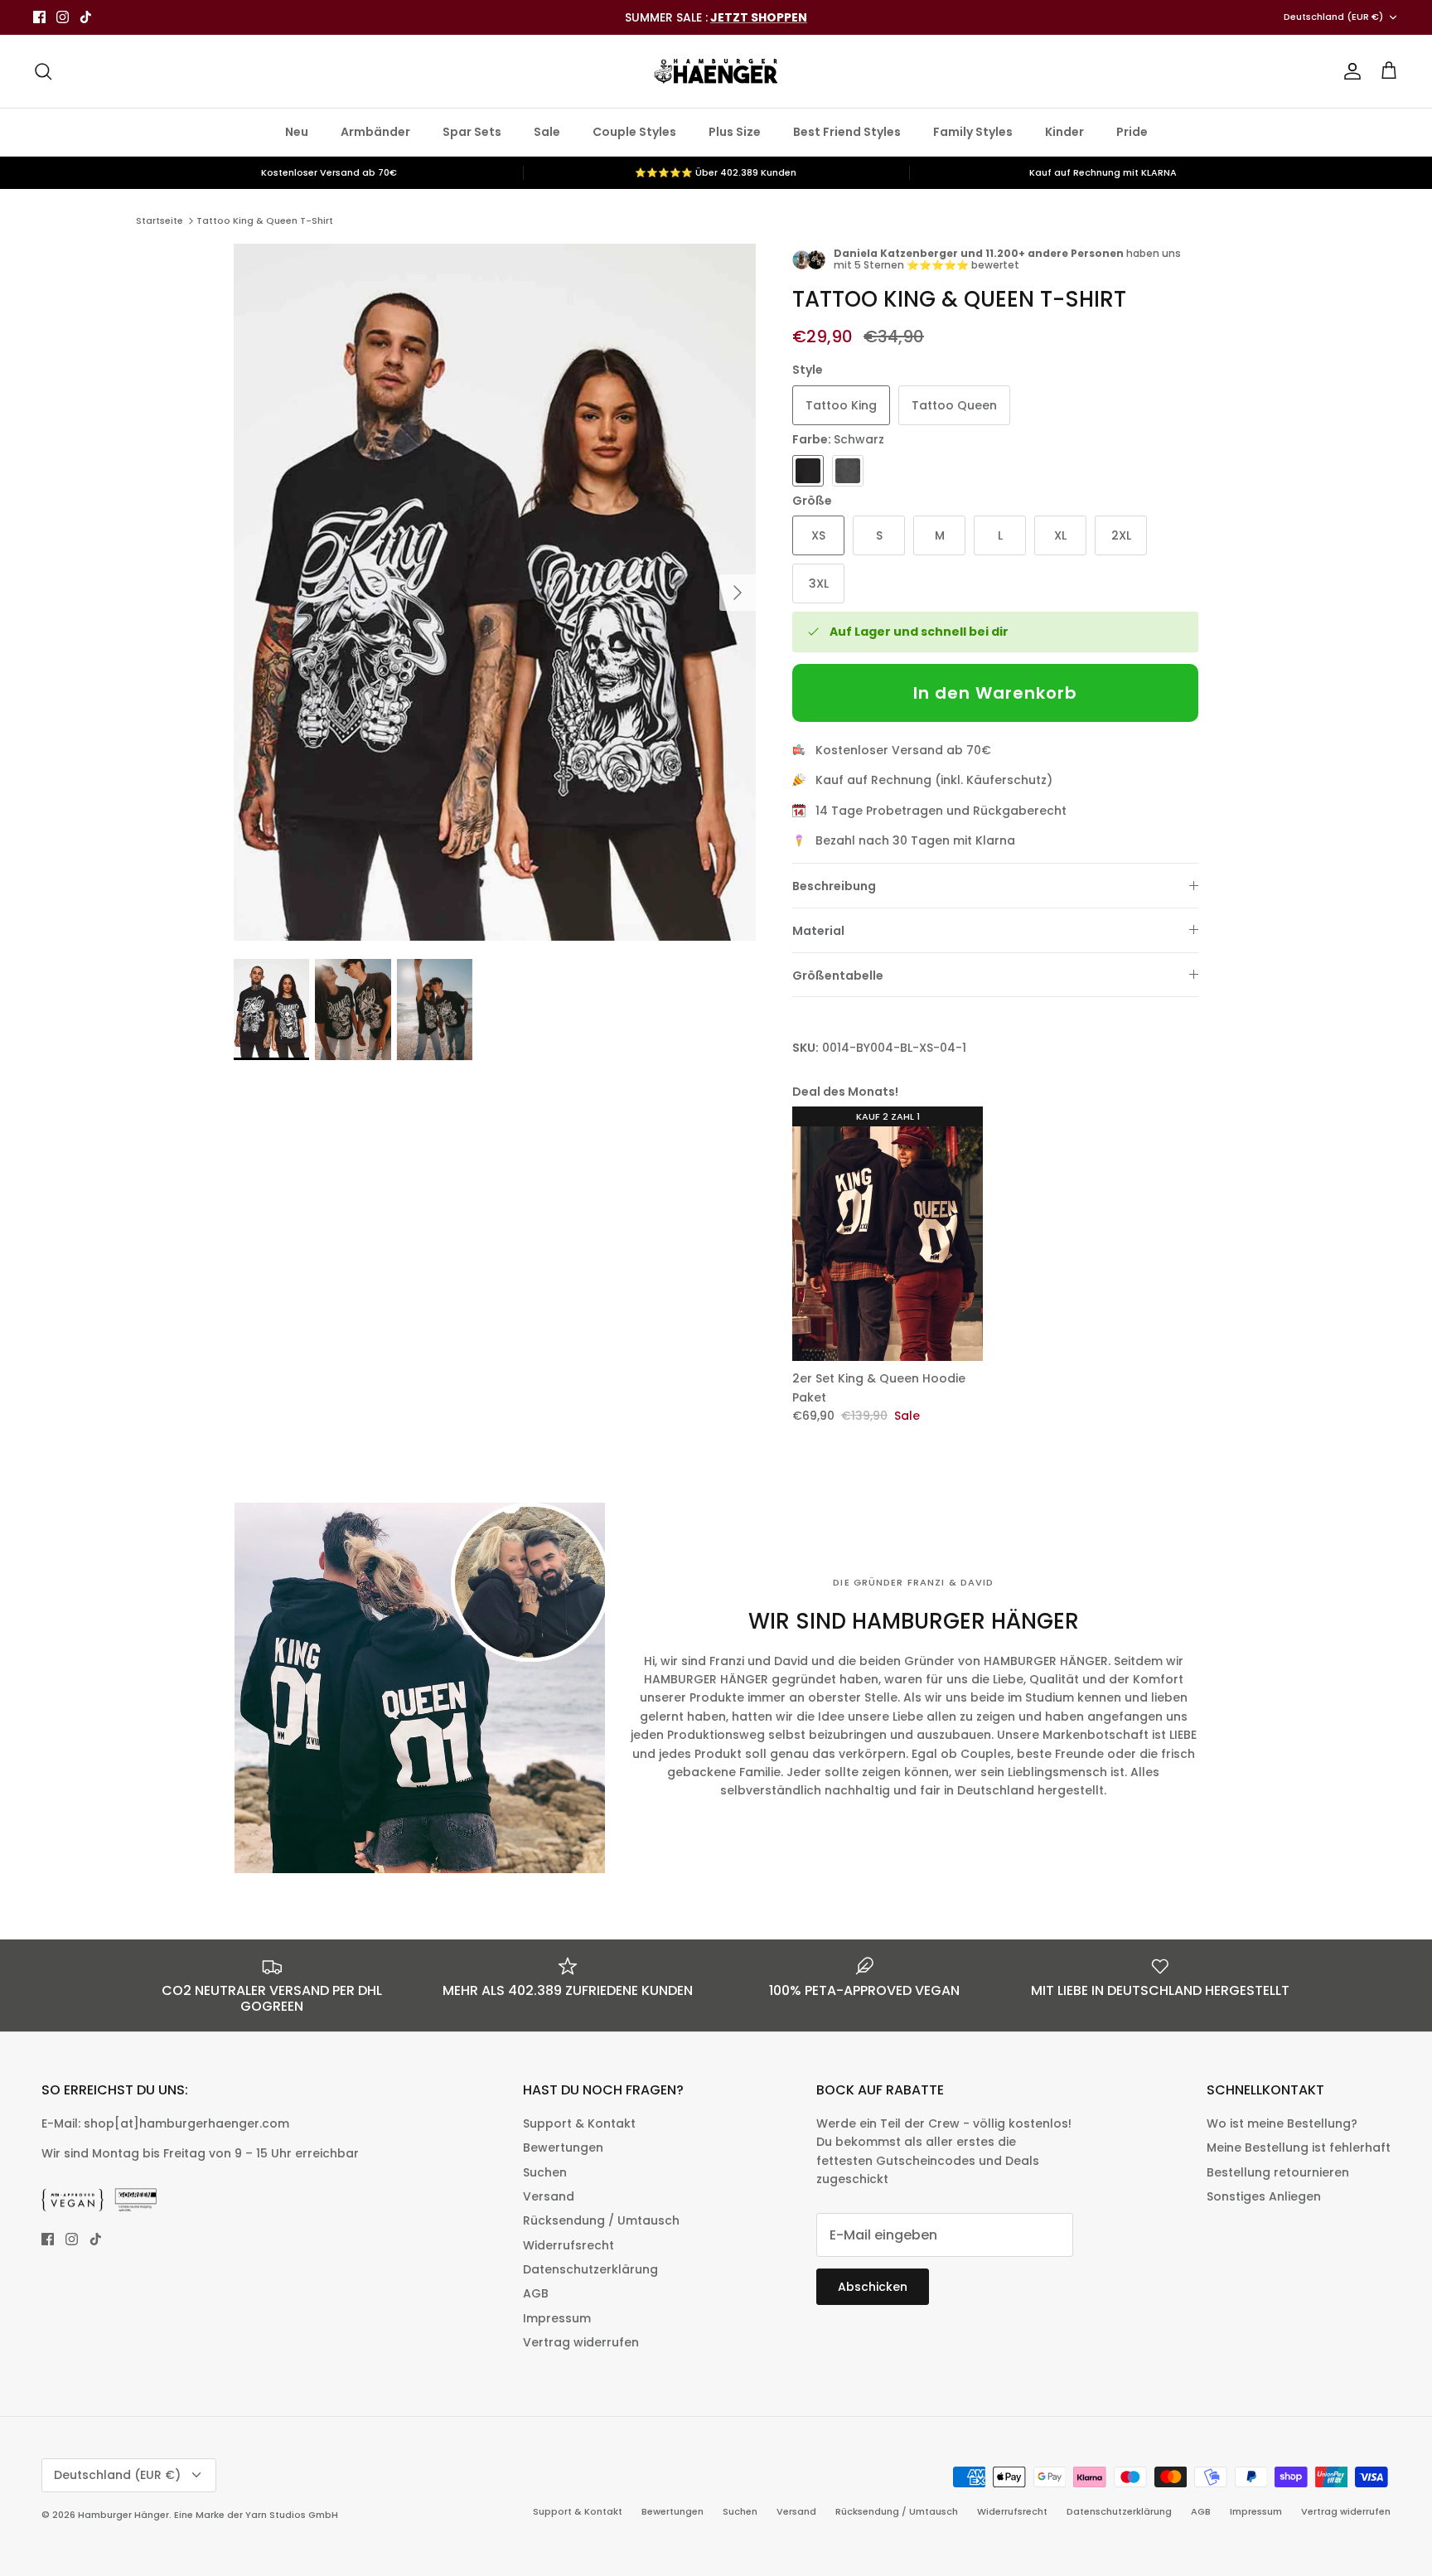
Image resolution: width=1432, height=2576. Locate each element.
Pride (1132, 132)
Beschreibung (834, 886)
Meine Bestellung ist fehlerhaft (1299, 2147)
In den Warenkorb (995, 693)
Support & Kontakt (579, 2123)
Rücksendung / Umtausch (601, 2220)
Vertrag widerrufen (581, 2342)
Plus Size (735, 132)
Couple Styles (634, 132)
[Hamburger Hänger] (716, 71)
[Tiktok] (86, 17)
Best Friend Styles (847, 132)
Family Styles (973, 132)
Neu (297, 132)
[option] (495, 592)
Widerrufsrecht (568, 2245)
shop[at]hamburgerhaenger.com (186, 2123)
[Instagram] (63, 17)
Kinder (1064, 132)
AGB (536, 2293)
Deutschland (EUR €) (1333, 17)
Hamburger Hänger (123, 2515)
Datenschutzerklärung (590, 2269)
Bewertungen (563, 2147)
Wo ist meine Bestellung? (1282, 2123)
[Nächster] (738, 593)
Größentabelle (838, 976)
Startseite (160, 220)
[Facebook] (39, 17)
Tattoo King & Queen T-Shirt (265, 220)
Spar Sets (472, 132)
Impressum (557, 2318)
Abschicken (873, 2287)
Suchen (545, 2172)
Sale (547, 132)
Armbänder (375, 132)
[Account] (1349, 71)
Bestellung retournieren (1278, 2172)
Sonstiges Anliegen (1264, 2196)
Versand (549, 2196)
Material (818, 931)
